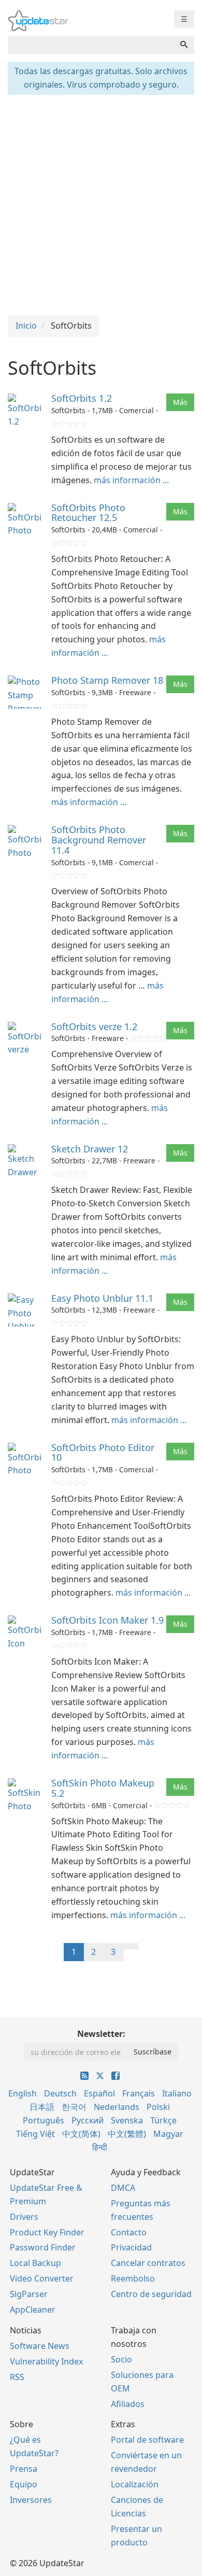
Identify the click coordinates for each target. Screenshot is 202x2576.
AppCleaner (33, 2310)
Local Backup (35, 2263)
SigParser (29, 2294)
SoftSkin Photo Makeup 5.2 (103, 1788)
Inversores (31, 2500)
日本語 (42, 2107)
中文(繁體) (127, 2134)
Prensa (24, 2469)
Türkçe (163, 2120)
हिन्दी (100, 2147)
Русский (88, 2120)
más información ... (131, 480)
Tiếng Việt (35, 2134)
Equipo (24, 2484)
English (23, 2093)
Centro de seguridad (151, 2294)
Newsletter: (101, 2034)
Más (180, 402)
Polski (158, 2107)
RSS (17, 2377)
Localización (135, 2484)
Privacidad (131, 2247)
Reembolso (133, 2278)
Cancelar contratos (148, 2263)
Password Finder (43, 2247)
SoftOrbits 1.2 (82, 398)
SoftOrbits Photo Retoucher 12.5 (88, 513)
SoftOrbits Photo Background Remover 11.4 (99, 840)
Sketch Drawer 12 (90, 1149)
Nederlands (117, 2107)
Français (139, 2093)
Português (44, 2120)
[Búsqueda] (184, 45)
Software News (40, 2346)
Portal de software (147, 2440)
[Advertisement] (101, 204)
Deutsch (60, 2093)
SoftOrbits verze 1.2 (94, 1026)
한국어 (74, 2107)
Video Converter (42, 2278)
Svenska (127, 2120)
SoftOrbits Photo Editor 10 (103, 1453)
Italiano (177, 2093)
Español (99, 2093)
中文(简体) (81, 2134)
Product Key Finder (47, 2232)
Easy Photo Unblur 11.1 (102, 1298)
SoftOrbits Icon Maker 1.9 (107, 1620)
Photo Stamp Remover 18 (107, 680)
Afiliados (128, 2404)
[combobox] (91, 45)
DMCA (123, 2188)
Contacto (129, 2232)
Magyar (168, 2134)
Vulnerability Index (46, 2361)
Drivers (24, 2217)
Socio (121, 2359)
